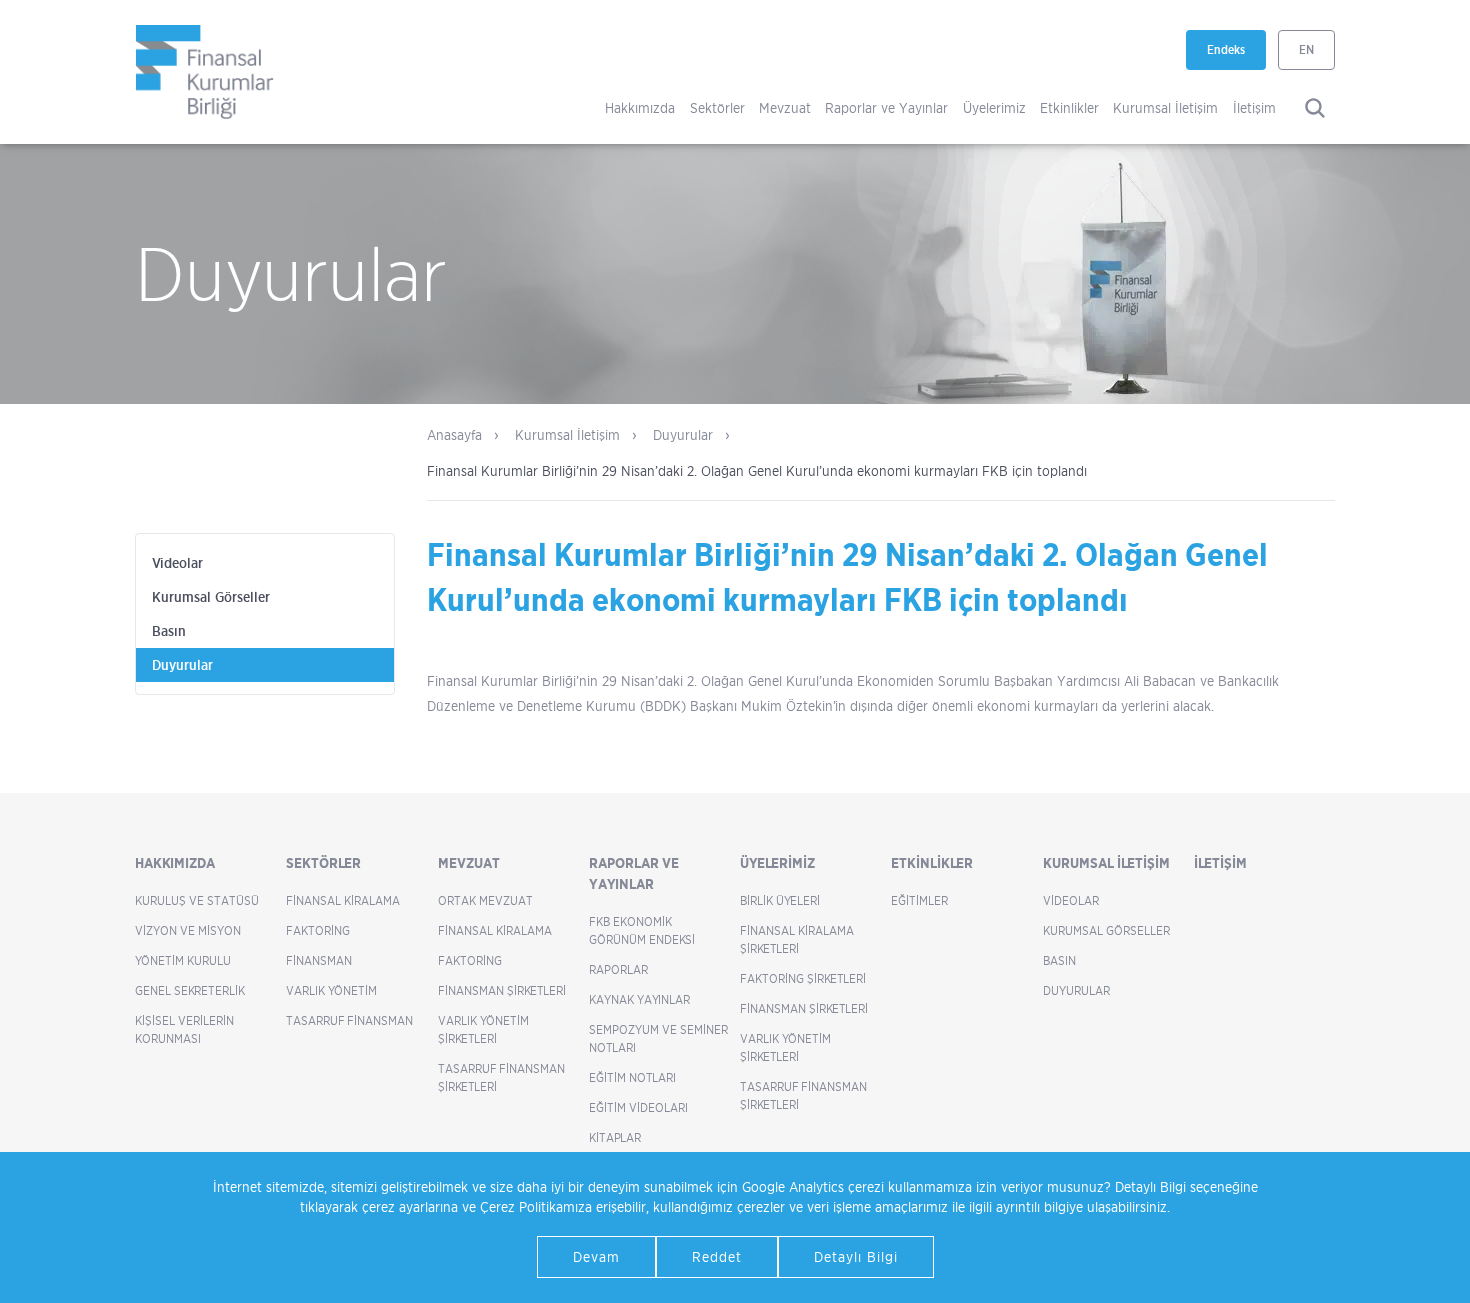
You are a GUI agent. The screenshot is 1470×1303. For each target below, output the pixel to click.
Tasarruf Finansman (349, 1020)
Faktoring (318, 930)
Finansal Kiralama (343, 900)
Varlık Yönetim (331, 990)
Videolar (177, 563)
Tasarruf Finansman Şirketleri (501, 1077)
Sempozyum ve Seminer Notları (658, 1038)
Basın (169, 631)
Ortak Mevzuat (485, 900)
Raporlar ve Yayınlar (886, 107)
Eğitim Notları (632, 1077)
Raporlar (618, 969)
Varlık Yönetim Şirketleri (483, 1029)
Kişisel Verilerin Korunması (184, 1029)
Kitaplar (615, 1137)
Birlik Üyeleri (780, 900)
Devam (596, 1256)
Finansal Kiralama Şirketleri (797, 939)
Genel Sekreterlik (190, 990)
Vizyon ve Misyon (188, 930)
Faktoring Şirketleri (803, 978)
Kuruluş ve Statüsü (197, 900)
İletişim (1254, 107)
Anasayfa (454, 434)
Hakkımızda (640, 107)
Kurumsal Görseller (211, 597)
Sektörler (717, 107)
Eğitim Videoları (638, 1107)
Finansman (319, 960)
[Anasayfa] (205, 72)
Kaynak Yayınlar (639, 999)
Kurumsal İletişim (1165, 107)
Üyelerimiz (994, 107)
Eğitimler (919, 900)
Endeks (1236, 56)
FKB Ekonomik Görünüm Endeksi (642, 930)
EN (1306, 49)
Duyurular (683, 434)
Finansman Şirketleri (502, 990)
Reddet (717, 1256)
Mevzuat (785, 107)
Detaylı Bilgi (856, 1256)
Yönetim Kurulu (183, 960)
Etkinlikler (1069, 107)
